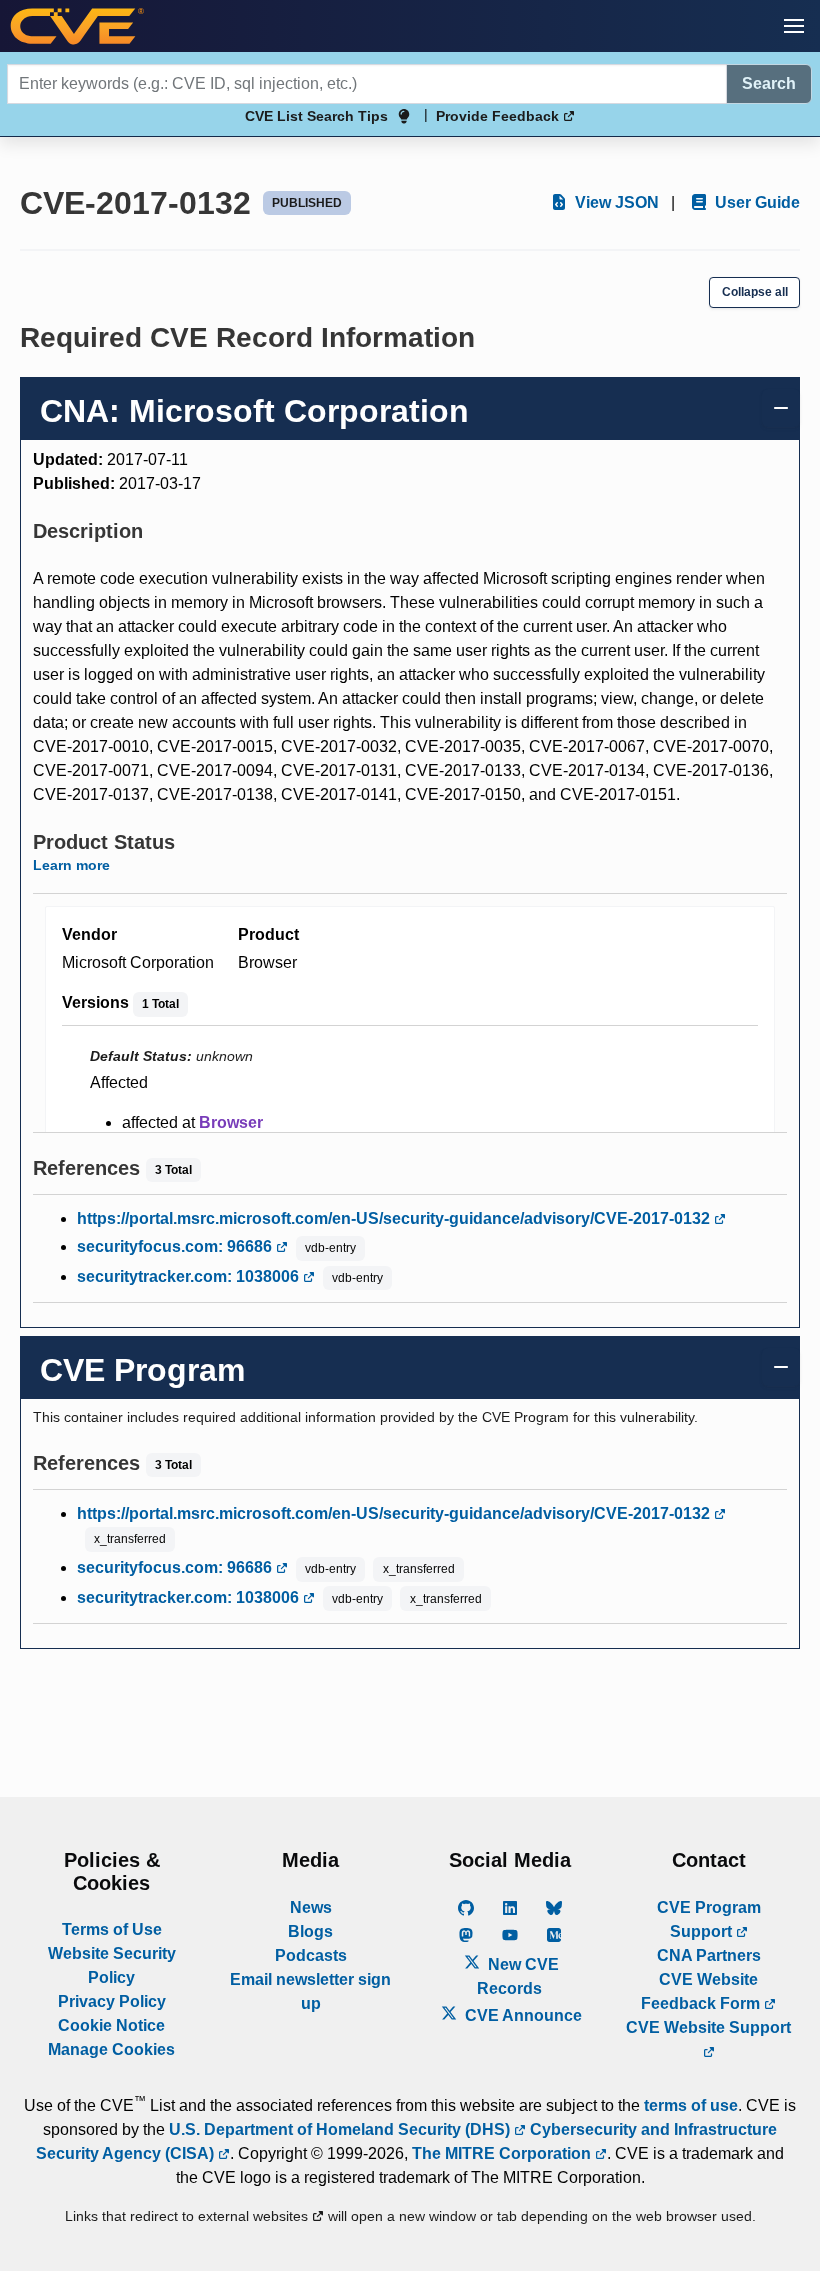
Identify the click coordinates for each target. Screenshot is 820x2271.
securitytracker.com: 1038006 (190, 1276)
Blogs (310, 1931)
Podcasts (311, 1955)
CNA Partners (709, 1955)
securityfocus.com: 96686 (176, 1246)
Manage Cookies (111, 2049)
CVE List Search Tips (316, 116)
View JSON (615, 202)
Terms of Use (112, 1929)
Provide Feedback (499, 116)
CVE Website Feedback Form (702, 1991)
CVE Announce (521, 2015)
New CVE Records (518, 1976)
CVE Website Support (708, 2027)
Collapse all (755, 292)
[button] (794, 26)
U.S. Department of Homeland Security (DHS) (341, 2129)
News (311, 1907)
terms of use (691, 2105)
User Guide (755, 202)
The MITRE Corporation (503, 2153)
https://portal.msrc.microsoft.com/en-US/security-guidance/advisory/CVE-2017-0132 (395, 1218)
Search (769, 83)
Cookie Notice (111, 2025)
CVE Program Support (709, 1919)
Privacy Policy (112, 2001)
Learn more (71, 865)
